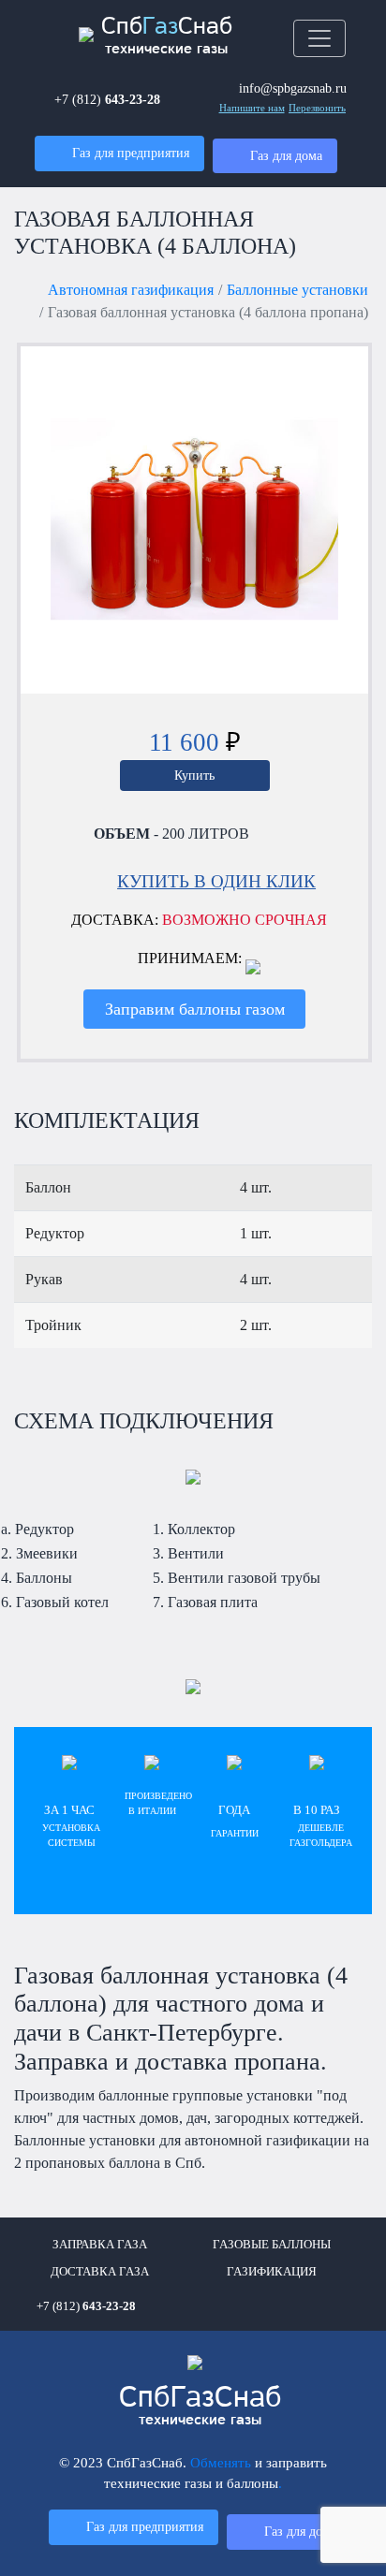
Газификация (272, 2272)
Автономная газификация (131, 290)
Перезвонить (317, 108)
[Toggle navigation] (319, 38)
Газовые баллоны (272, 2245)
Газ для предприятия (131, 153)
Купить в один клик (216, 881)
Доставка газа (100, 2272)
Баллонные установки (297, 290)
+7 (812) (107, 99)
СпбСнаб (167, 36)
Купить (194, 775)
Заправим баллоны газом (195, 1009)
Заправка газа (100, 2245)
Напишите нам (252, 108)
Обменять (221, 2462)
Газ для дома (286, 155)
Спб (200, 2406)
